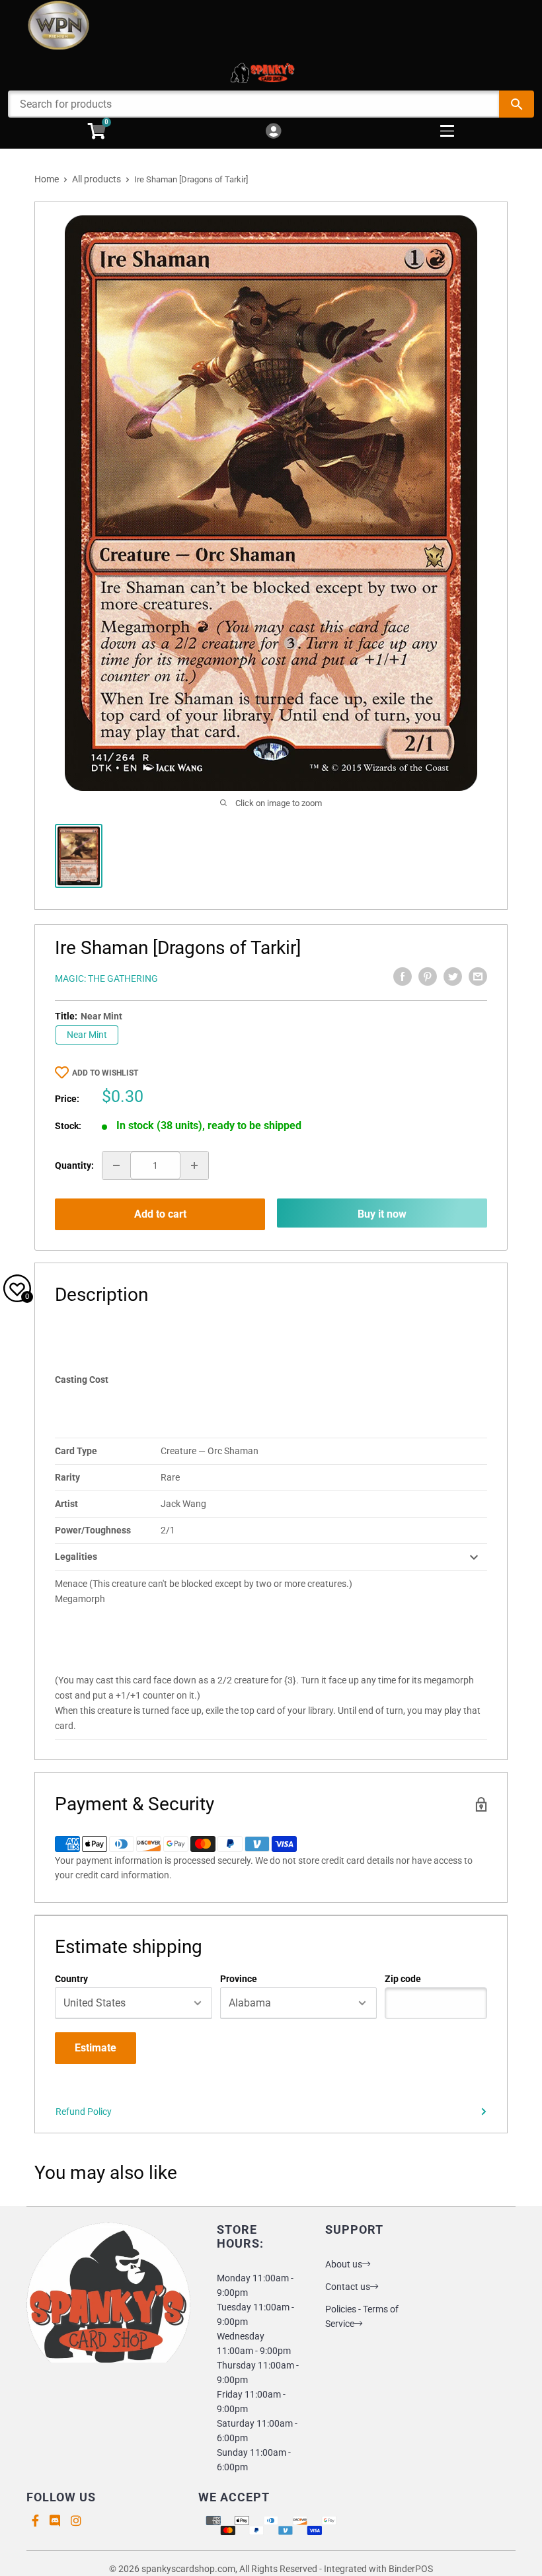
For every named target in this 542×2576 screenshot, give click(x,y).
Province (239, 1979)
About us (344, 2264)
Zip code (403, 1979)
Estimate (96, 2048)
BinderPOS (411, 2569)
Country (71, 1979)
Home (47, 179)
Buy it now (382, 1214)
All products (97, 179)
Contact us (348, 2287)
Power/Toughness (93, 1530)
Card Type (76, 1451)
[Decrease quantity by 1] (116, 1165)
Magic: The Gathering (106, 978)
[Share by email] (478, 976)
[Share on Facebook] (403, 976)
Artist (66, 1504)
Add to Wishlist (105, 1073)
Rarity (67, 1477)
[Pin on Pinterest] (428, 976)
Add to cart (160, 1214)
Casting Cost (82, 1380)
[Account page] (273, 132)
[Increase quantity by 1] (194, 1165)
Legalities (76, 1557)
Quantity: (74, 1165)
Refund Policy (84, 2112)
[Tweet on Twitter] (453, 976)
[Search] (517, 104)
